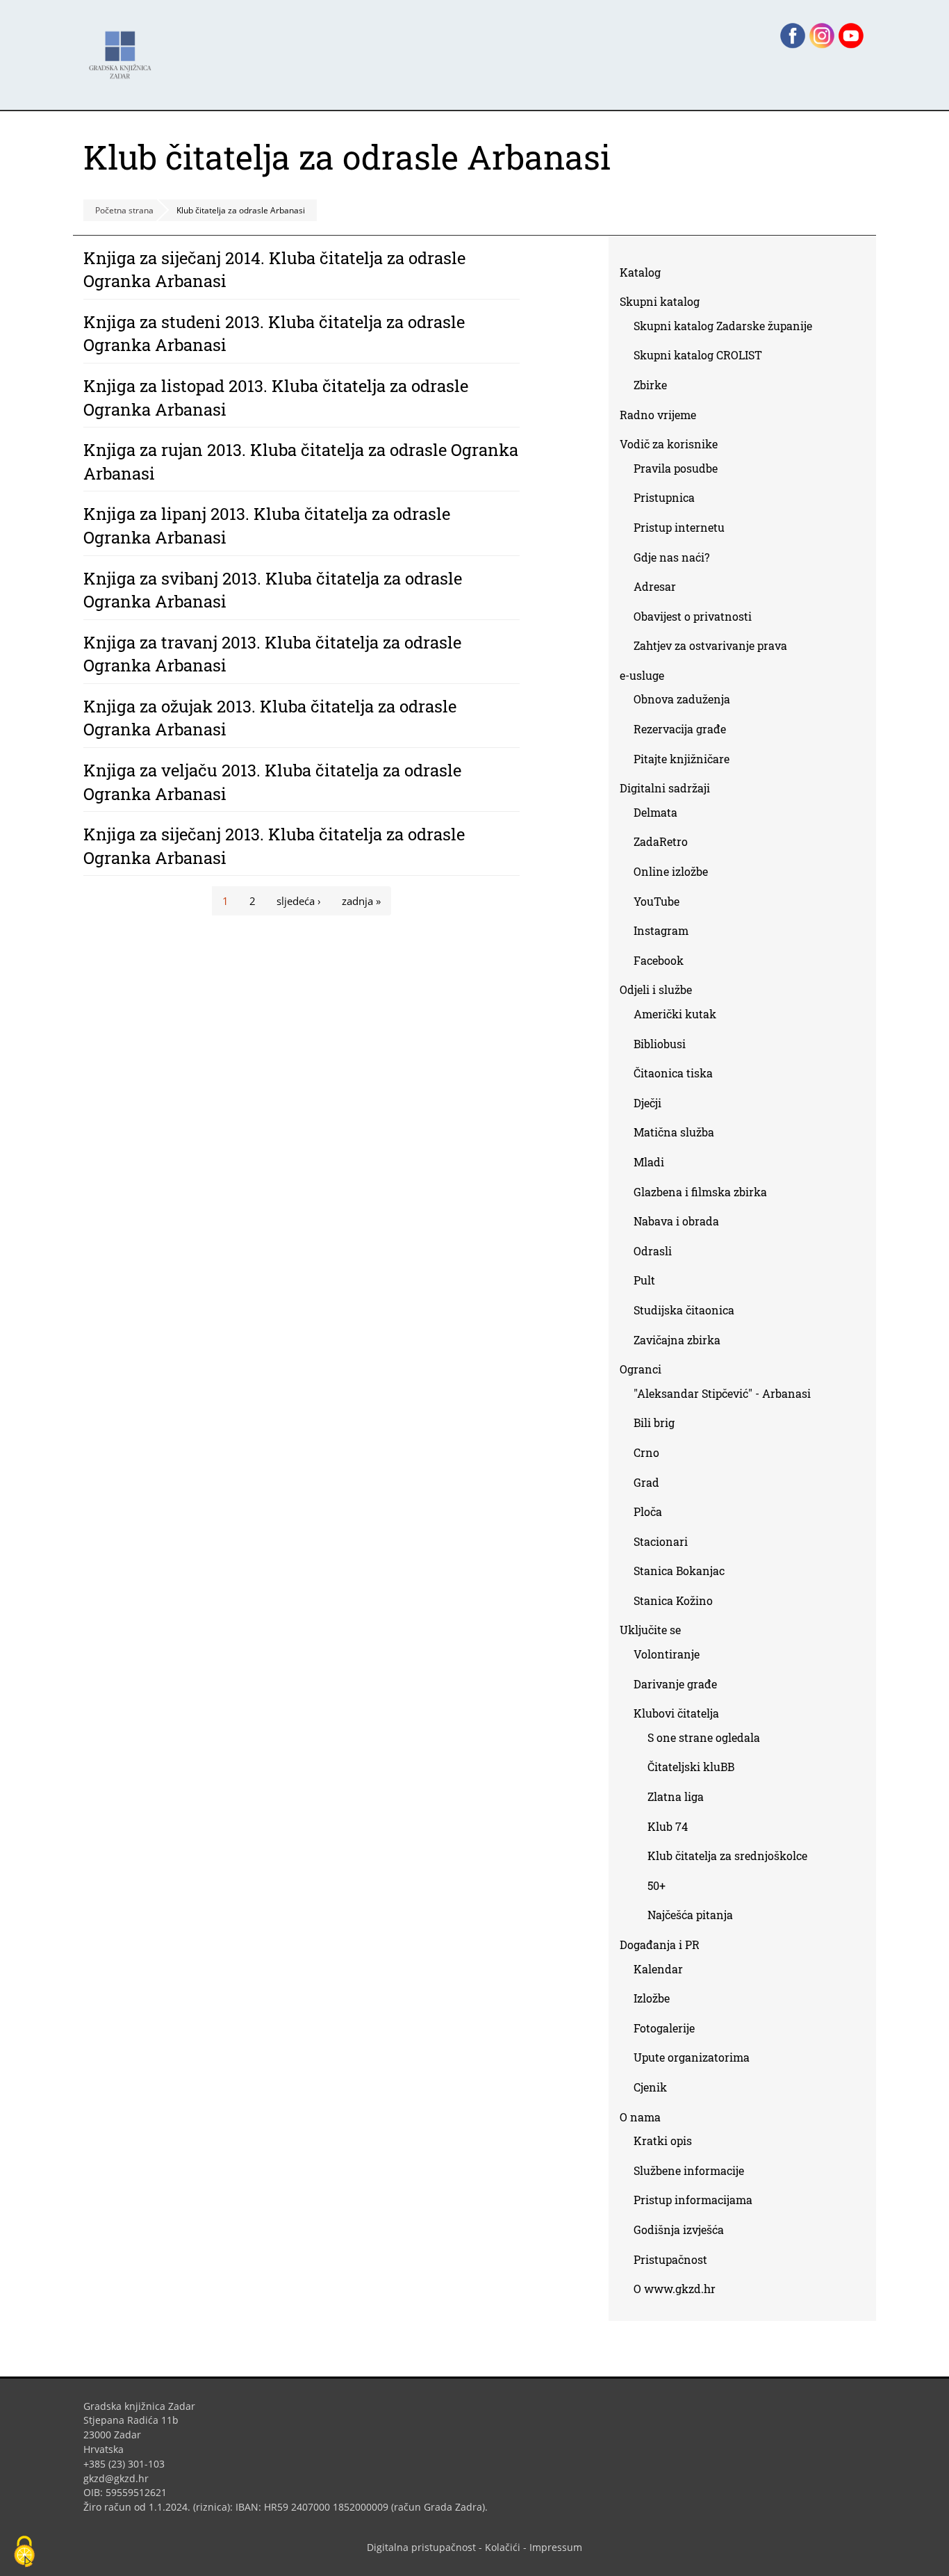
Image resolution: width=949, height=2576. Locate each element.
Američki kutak (675, 1014)
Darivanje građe (675, 1684)
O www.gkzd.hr (675, 2289)
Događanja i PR (660, 1945)
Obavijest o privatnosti (693, 616)
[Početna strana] (124, 48)
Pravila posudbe (676, 468)
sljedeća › (299, 901)
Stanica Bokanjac (679, 1571)
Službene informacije (689, 2170)
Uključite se (650, 1630)
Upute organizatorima (692, 2057)
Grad (646, 1482)
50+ (657, 1885)
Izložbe (652, 1998)
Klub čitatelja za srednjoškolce (727, 1856)
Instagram (666, 933)
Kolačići (503, 2547)
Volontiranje (667, 1654)
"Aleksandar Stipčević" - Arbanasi (722, 1393)
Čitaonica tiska (673, 1073)
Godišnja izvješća (679, 2229)
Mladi (649, 1162)
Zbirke (655, 388)
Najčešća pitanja (690, 1915)
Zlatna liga (676, 1796)
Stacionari (661, 1541)
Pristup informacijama (693, 2200)
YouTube (662, 904)
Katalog (645, 275)
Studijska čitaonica (684, 1310)
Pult (644, 1280)
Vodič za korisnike (669, 444)
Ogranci (641, 1369)
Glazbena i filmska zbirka (700, 1192)
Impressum (556, 2547)
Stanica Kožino (673, 1600)
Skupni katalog (660, 301)
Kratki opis (663, 2141)
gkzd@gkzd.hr (121, 2478)
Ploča (648, 1511)
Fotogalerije (664, 2028)
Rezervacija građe (680, 729)
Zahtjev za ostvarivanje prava (710, 645)
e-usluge (642, 675)
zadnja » (361, 901)
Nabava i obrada (676, 1221)
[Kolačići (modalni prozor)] (24, 2552)
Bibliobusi (660, 1044)
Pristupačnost (670, 2259)
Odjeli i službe (656, 989)
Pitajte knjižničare (687, 761)
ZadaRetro (661, 841)
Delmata (661, 815)
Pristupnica (664, 497)
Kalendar (658, 1969)
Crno (646, 1452)
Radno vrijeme (658, 415)
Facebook (664, 963)
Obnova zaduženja (682, 699)
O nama (640, 2117)
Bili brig (654, 1422)
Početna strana (124, 210)
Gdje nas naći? (671, 557)
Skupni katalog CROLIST (703, 358)
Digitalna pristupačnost (421, 2547)
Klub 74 (668, 1826)
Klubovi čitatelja (676, 1713)
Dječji (647, 1103)
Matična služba (674, 1132)
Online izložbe (671, 871)
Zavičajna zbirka (677, 1340)
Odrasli (653, 1251)
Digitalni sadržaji (665, 788)
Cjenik (650, 2087)
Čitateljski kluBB (691, 1767)
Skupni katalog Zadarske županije (723, 326)
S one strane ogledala (704, 1737)
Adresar (655, 586)
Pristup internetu (679, 527)
